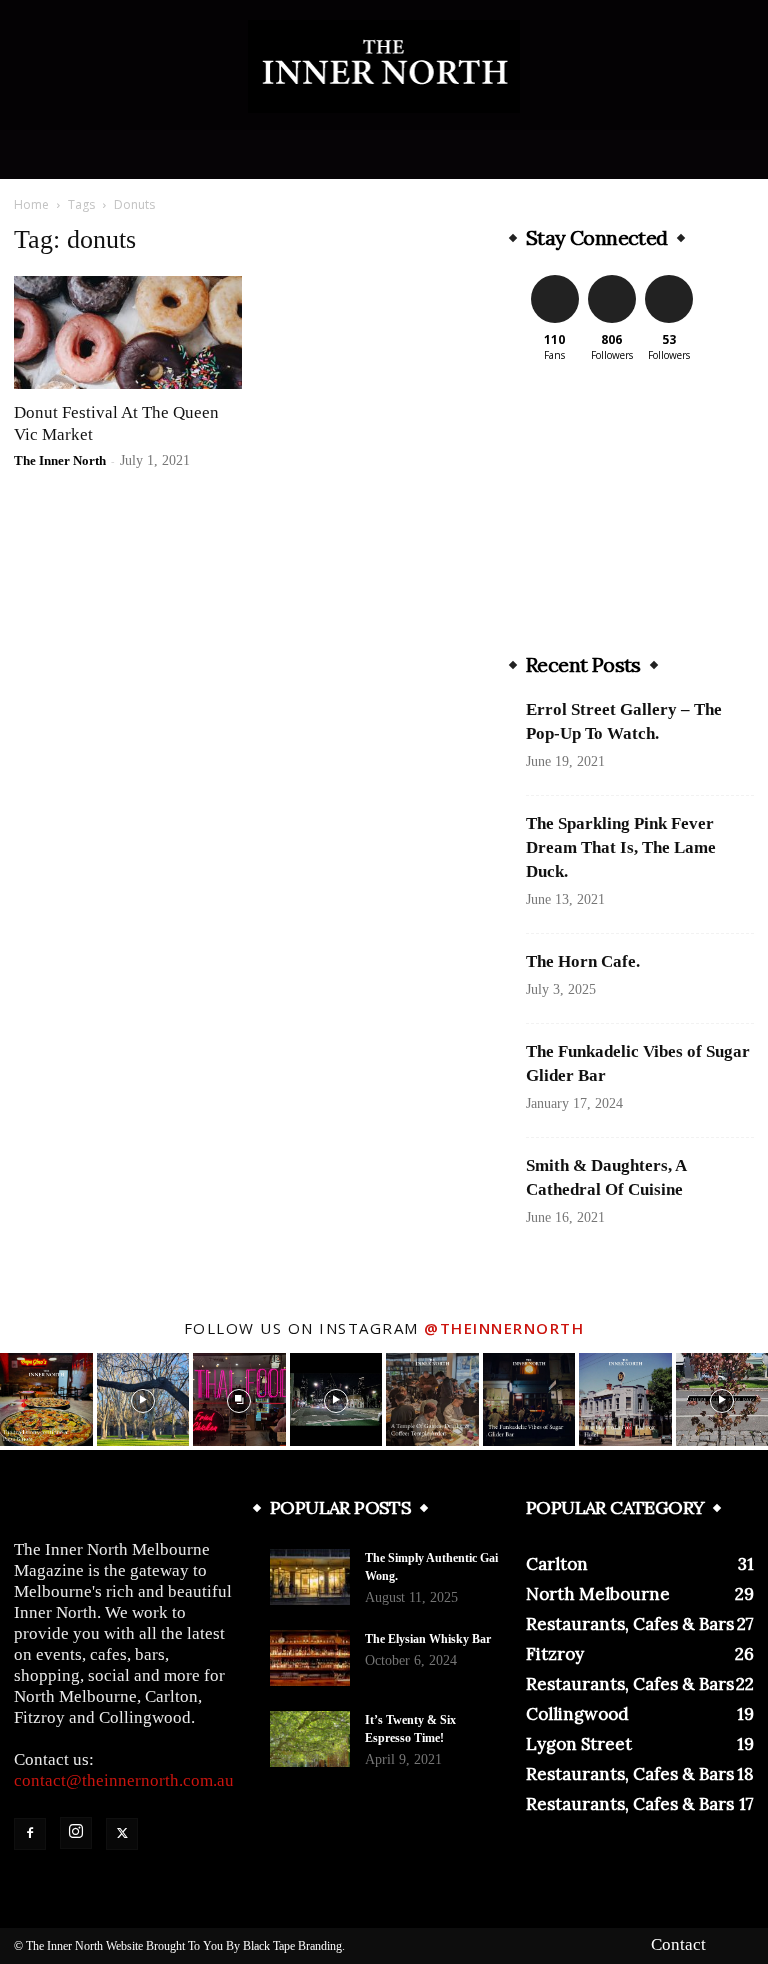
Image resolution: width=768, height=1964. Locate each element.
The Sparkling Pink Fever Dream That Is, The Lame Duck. (621, 847)
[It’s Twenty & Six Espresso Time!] (310, 1739)
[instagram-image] (46, 1399)
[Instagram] (76, 1833)
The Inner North (60, 460)
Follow (611, 278)
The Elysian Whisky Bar (428, 1639)
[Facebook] (30, 1834)
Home (31, 204)
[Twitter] (122, 1834)
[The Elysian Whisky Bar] (310, 1658)
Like (554, 278)
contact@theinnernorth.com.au (124, 1780)
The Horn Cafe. (583, 961)
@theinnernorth (504, 1328)
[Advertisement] (640, 508)
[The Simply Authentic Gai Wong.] (310, 1577)
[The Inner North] (384, 66)
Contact (678, 1945)
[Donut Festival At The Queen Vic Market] (128, 332)
